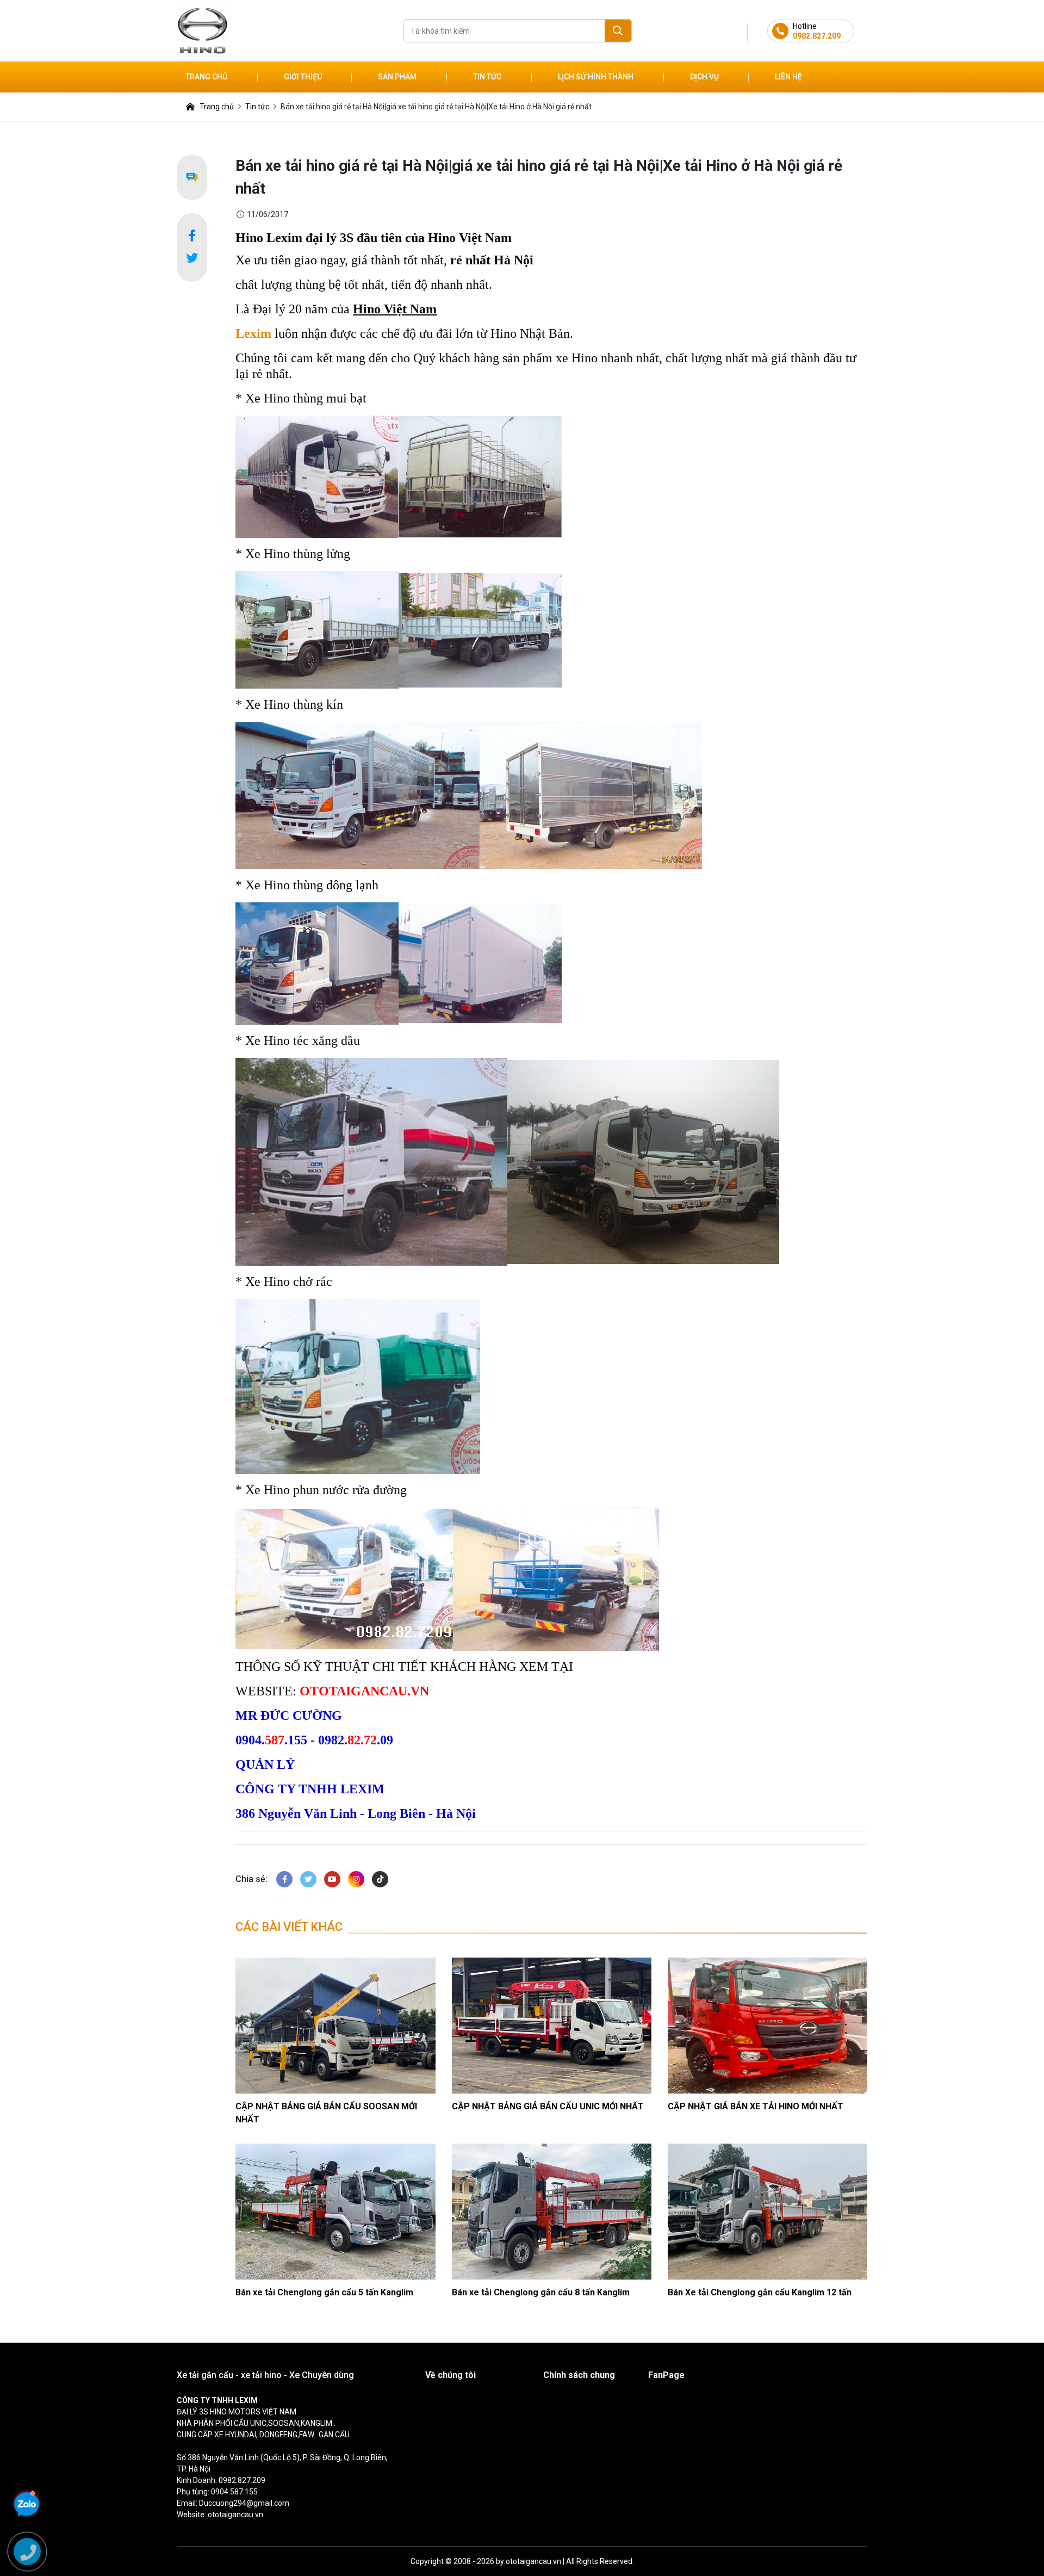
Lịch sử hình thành (596, 77)
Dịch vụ (704, 77)
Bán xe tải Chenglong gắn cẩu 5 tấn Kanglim (324, 2292)
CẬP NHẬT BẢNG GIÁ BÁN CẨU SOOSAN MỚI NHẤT (326, 2113)
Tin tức (487, 77)
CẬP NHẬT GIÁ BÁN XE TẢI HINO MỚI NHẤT (756, 2106)
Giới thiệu (303, 77)
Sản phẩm (397, 77)
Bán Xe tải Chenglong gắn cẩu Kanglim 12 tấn (760, 2292)
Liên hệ (788, 77)
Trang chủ (206, 77)
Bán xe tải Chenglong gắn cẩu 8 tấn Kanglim (541, 2292)
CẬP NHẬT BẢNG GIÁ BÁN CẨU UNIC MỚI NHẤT (548, 2106)
